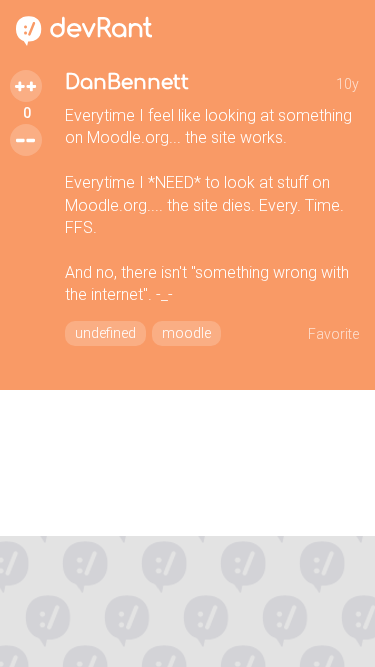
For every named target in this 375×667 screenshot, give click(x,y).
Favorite (333, 334)
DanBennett (127, 82)
